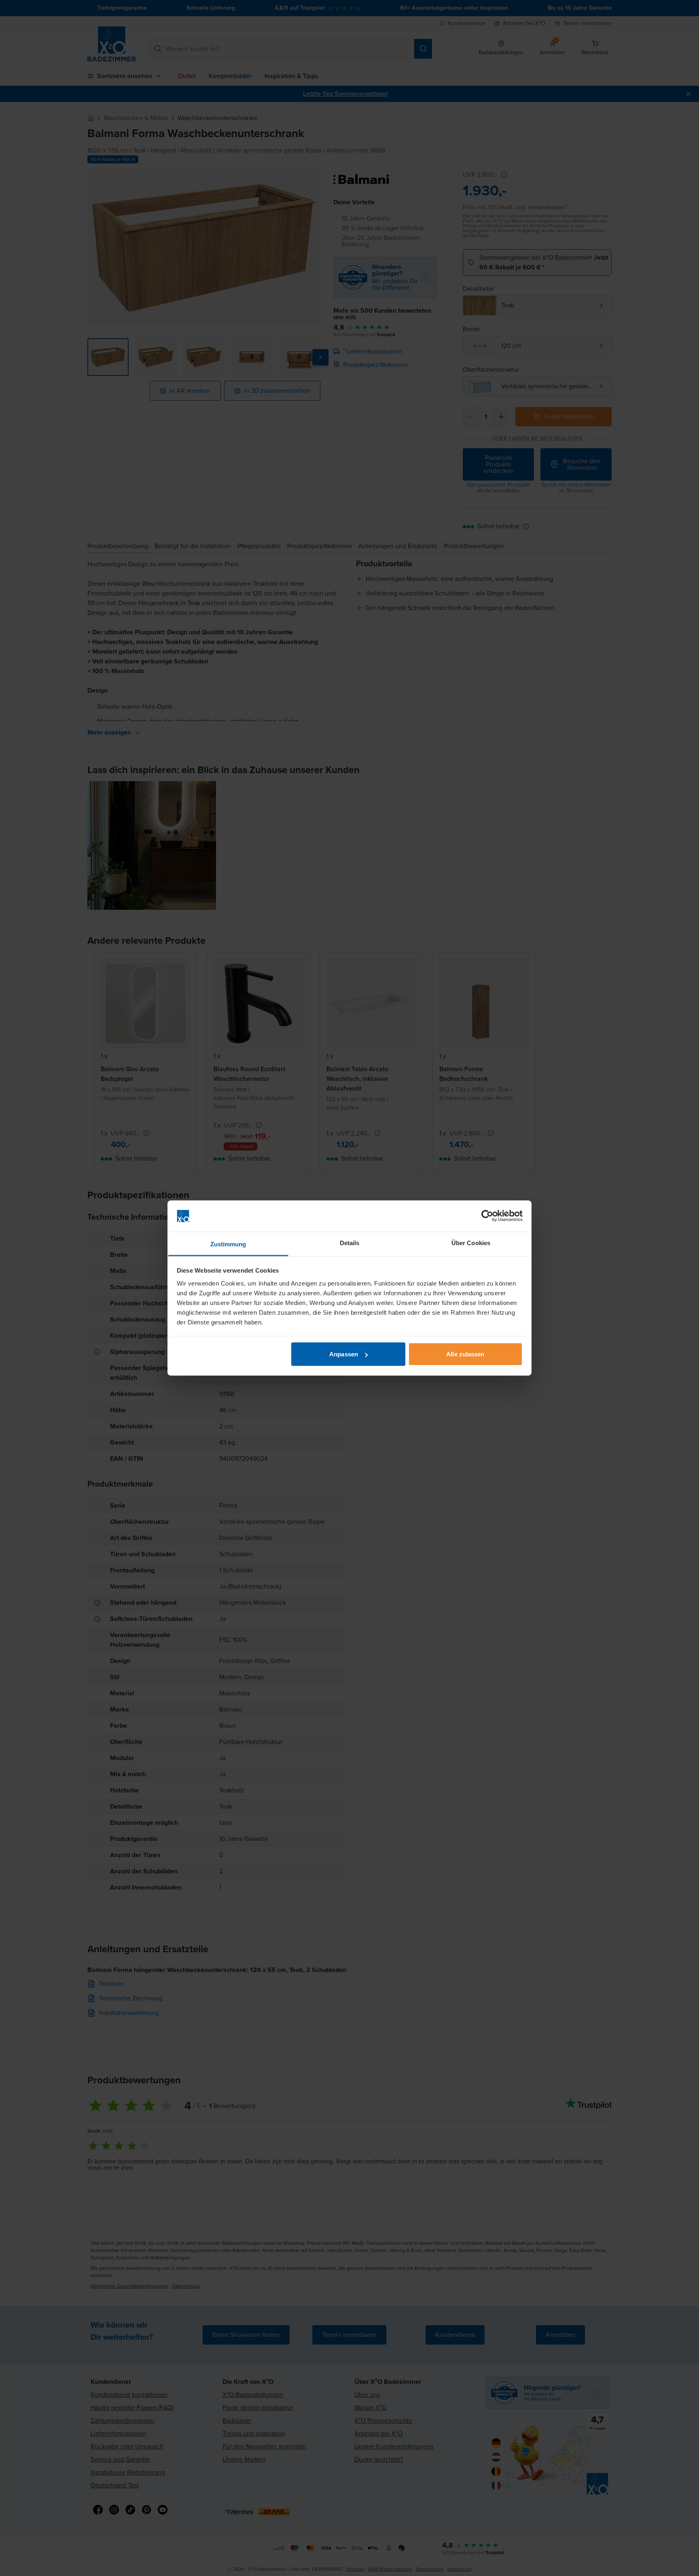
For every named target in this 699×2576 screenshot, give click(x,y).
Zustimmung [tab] (228, 1244)
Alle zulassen (465, 1354)
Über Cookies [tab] (471, 1242)
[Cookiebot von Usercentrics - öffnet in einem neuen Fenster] (487, 1216)
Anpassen (344, 1354)
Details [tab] (350, 1242)
